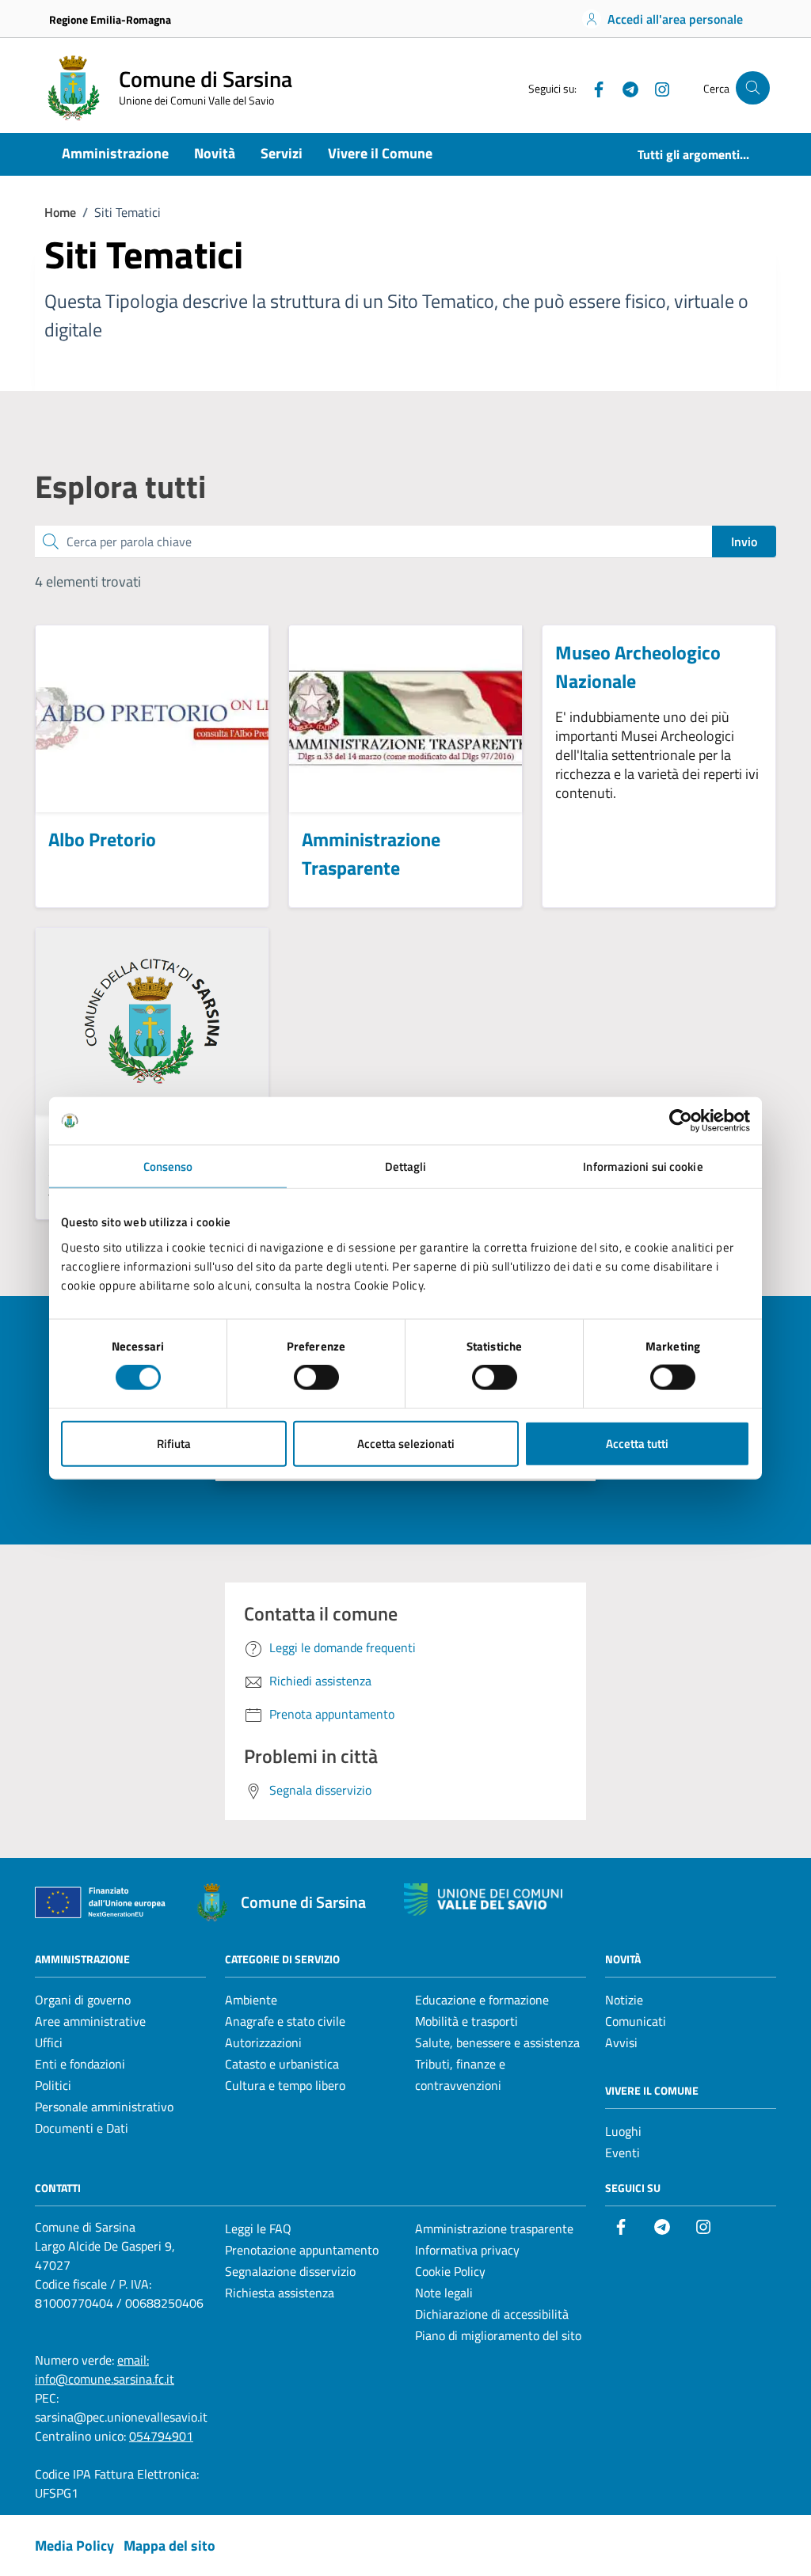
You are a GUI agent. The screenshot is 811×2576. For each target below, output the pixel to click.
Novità (215, 153)
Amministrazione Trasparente (371, 853)
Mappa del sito (169, 2546)
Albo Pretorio (102, 839)
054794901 (161, 2436)
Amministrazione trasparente (494, 2228)
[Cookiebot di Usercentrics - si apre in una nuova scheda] (681, 1121)
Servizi (282, 153)
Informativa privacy (467, 2250)
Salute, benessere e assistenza (497, 2042)
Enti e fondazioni (80, 2064)
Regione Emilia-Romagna (110, 19)
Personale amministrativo (104, 2107)
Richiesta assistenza (280, 2293)
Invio (744, 541)
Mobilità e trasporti (466, 2021)
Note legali (444, 2293)
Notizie (624, 2000)
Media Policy (74, 2546)
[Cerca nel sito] (753, 88)
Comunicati (636, 2021)
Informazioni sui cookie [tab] (643, 1166)
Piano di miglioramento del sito (498, 2335)
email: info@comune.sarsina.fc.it (105, 2369)
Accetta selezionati (406, 1443)
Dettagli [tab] (406, 1166)
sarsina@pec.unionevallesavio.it (121, 2417)
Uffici (49, 2042)
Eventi (623, 2152)
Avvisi (621, 2042)
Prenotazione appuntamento (302, 2250)
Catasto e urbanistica (282, 2064)
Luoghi (623, 2131)
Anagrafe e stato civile (285, 2021)
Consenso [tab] (168, 1166)
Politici (53, 2085)
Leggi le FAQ (258, 2228)
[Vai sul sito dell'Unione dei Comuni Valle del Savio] (483, 1900)
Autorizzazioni (263, 2042)
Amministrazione (115, 153)
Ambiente (251, 2000)
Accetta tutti (637, 1443)
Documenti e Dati (82, 2128)
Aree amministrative (90, 2021)
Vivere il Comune (380, 153)
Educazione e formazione (482, 2000)
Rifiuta (174, 1443)
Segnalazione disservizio (290, 2271)
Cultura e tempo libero (285, 2085)
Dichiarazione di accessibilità (492, 2314)
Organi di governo (83, 2000)
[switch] (316, 1377)
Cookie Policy (450, 2271)
